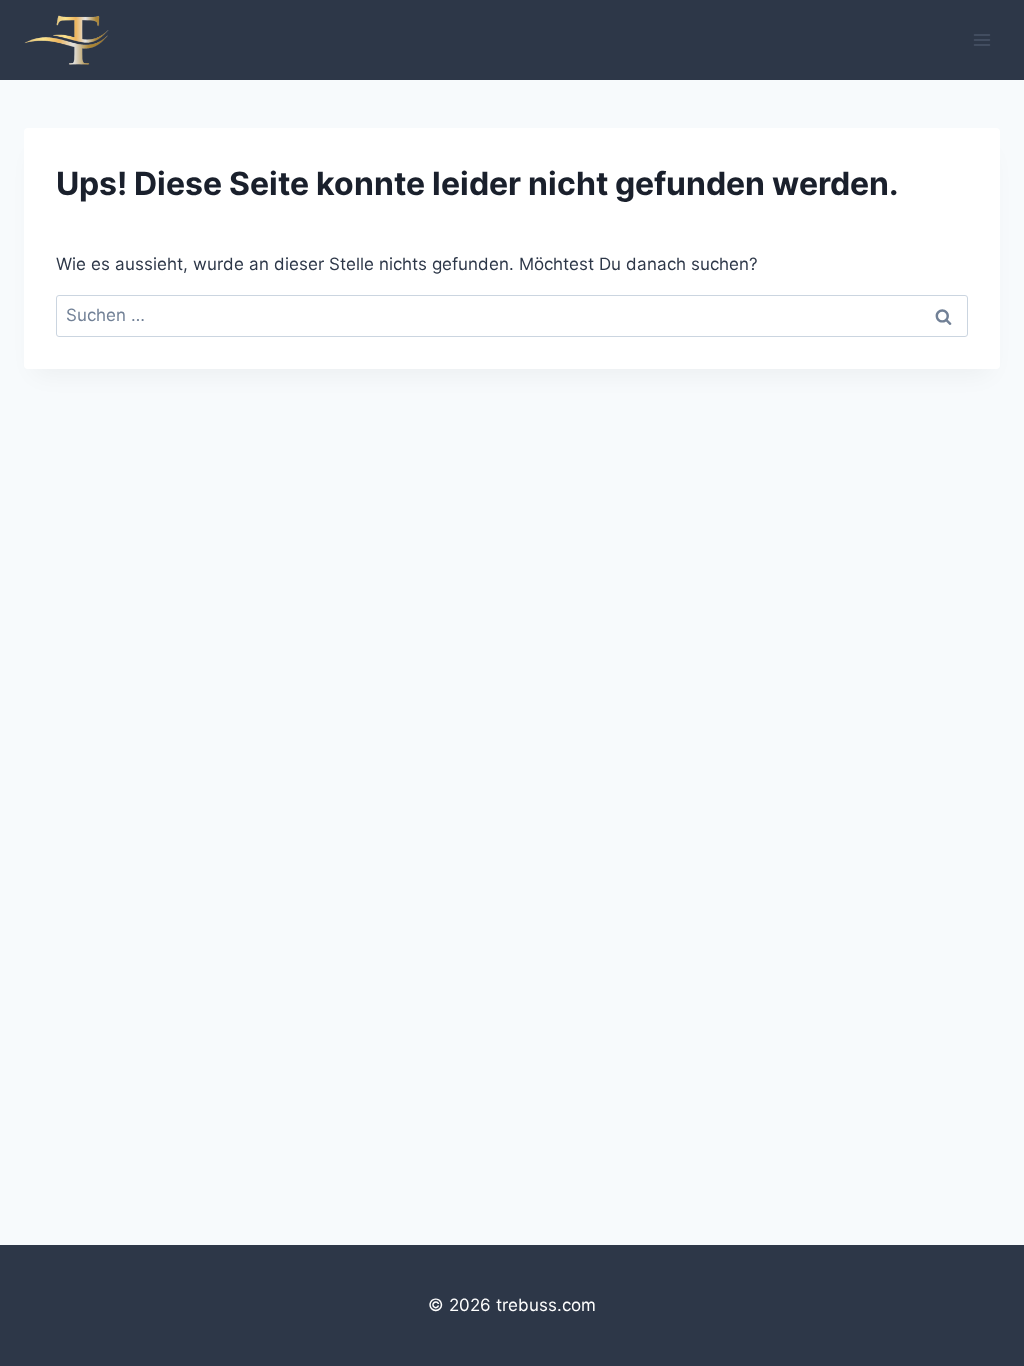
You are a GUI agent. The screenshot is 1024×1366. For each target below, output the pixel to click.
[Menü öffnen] (981, 39)
